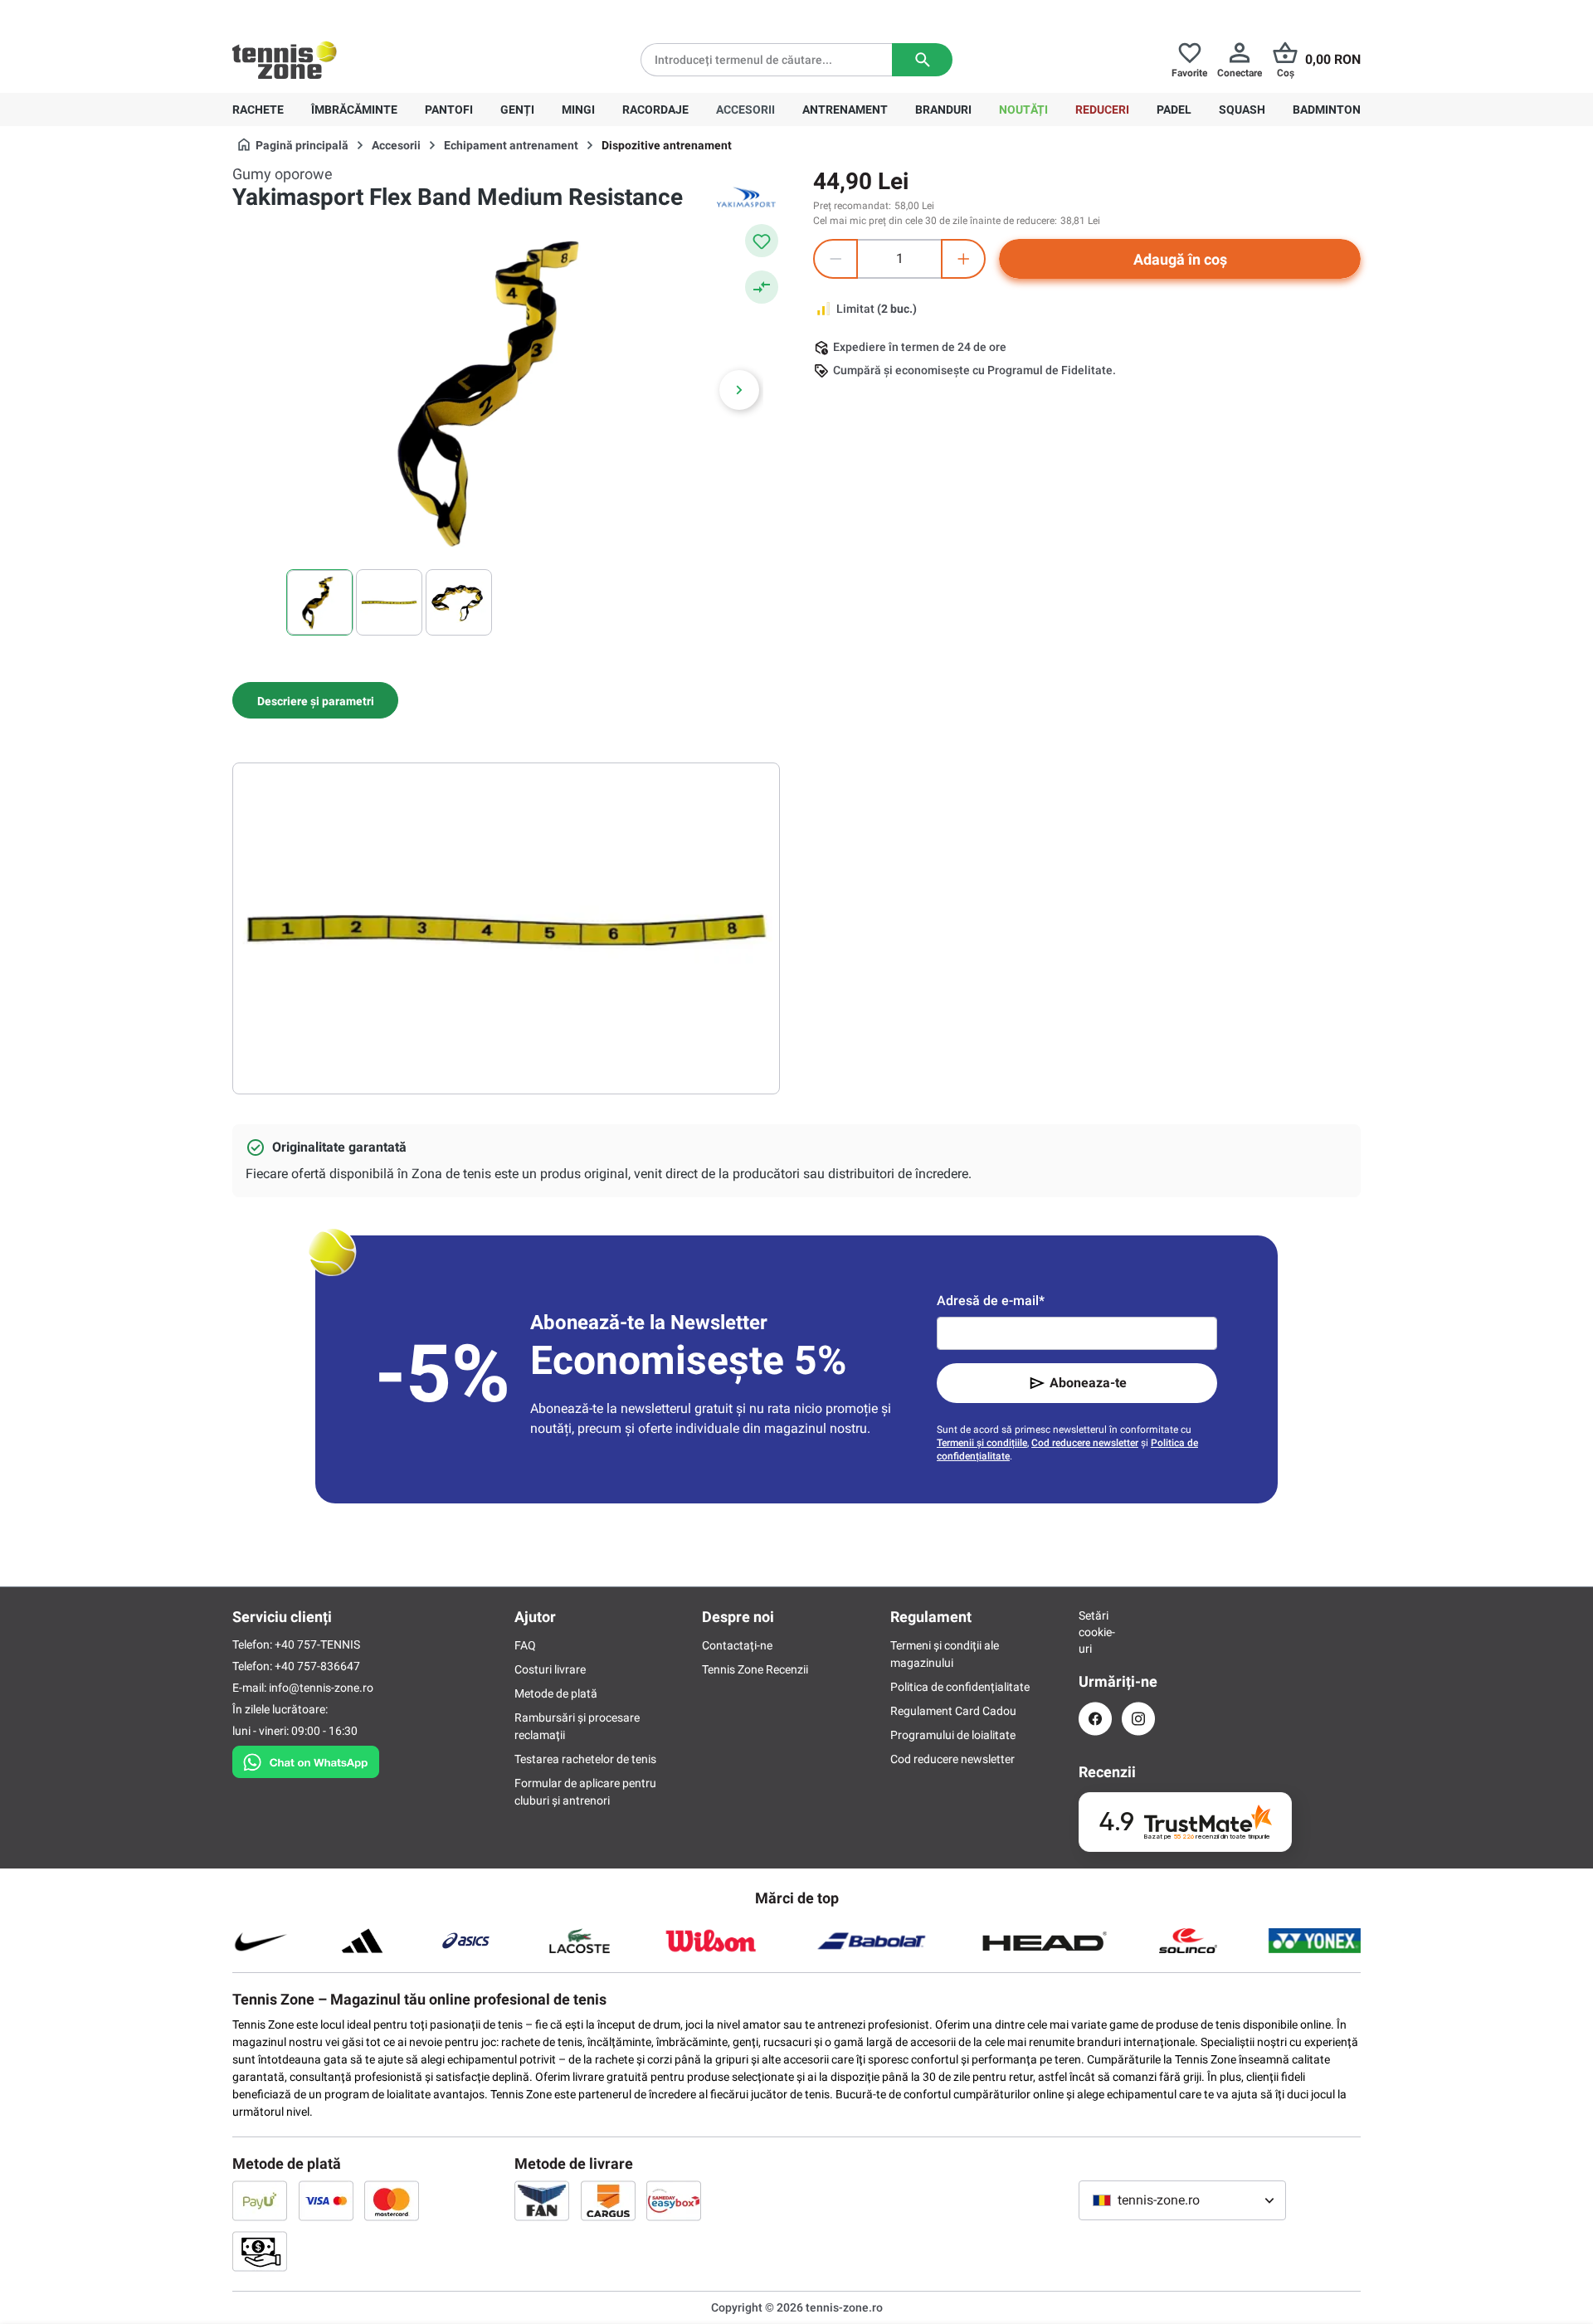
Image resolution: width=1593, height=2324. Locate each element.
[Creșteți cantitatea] (963, 259)
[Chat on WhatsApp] (306, 1759)
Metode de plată (556, 1693)
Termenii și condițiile (982, 1443)
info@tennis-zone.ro (321, 1688)
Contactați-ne (737, 1645)
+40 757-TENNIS (317, 1644)
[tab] (315, 700)
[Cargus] (608, 2200)
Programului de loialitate (953, 1735)
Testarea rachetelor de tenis (585, 1759)
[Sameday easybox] (674, 2200)
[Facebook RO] (1095, 1719)
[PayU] (260, 2200)
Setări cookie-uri (1095, 1632)
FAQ (525, 1645)
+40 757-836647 (325, 13)
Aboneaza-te (1088, 1383)
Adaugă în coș (1180, 259)
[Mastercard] (392, 2200)
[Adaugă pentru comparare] (762, 287)
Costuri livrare (550, 1669)
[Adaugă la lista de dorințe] (762, 241)
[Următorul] (739, 390)
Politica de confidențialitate (960, 1687)
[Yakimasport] (747, 197)
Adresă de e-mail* (991, 1301)
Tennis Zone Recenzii (755, 1669)
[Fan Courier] (542, 2200)
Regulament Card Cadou (953, 1711)
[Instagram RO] (1138, 1719)
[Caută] (922, 60)
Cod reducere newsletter (1085, 1443)
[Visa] (326, 2200)
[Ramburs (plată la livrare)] (260, 2251)
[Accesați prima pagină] (285, 60)
